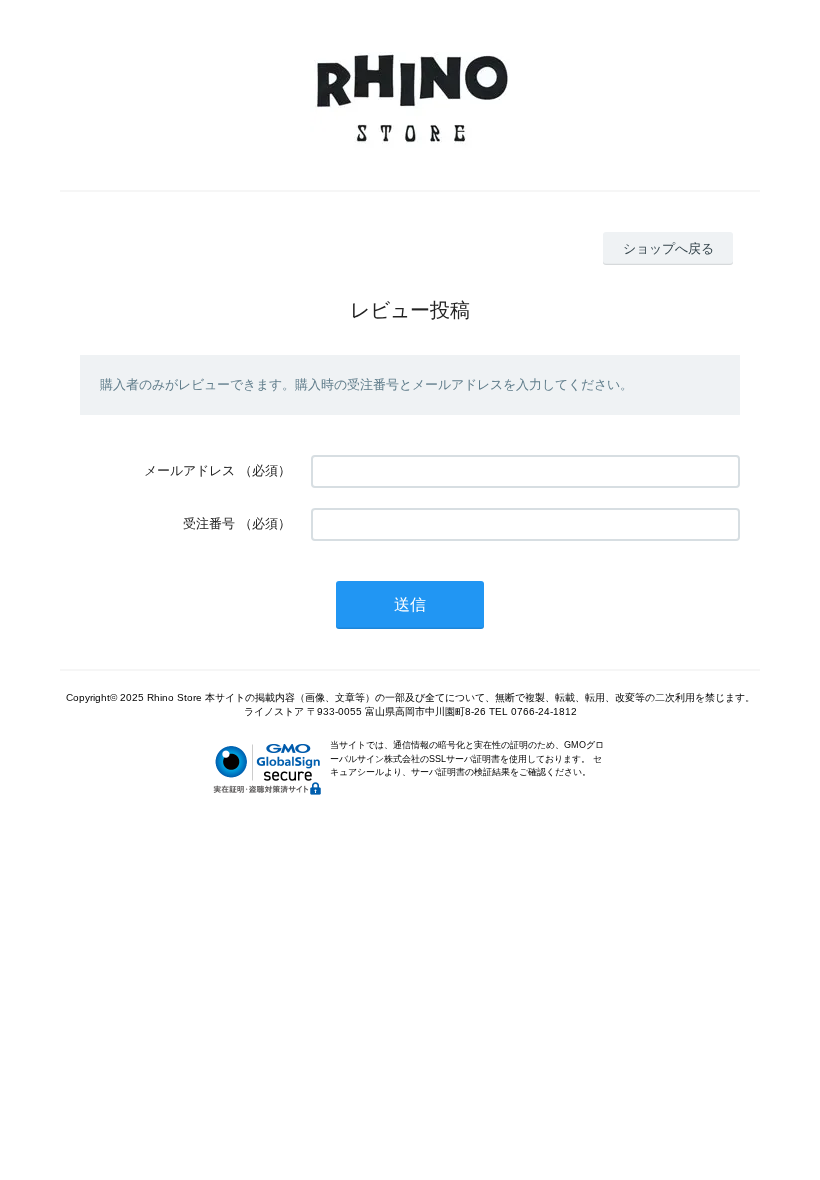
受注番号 (209, 523)
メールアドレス (189, 470)
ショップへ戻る (668, 248)
